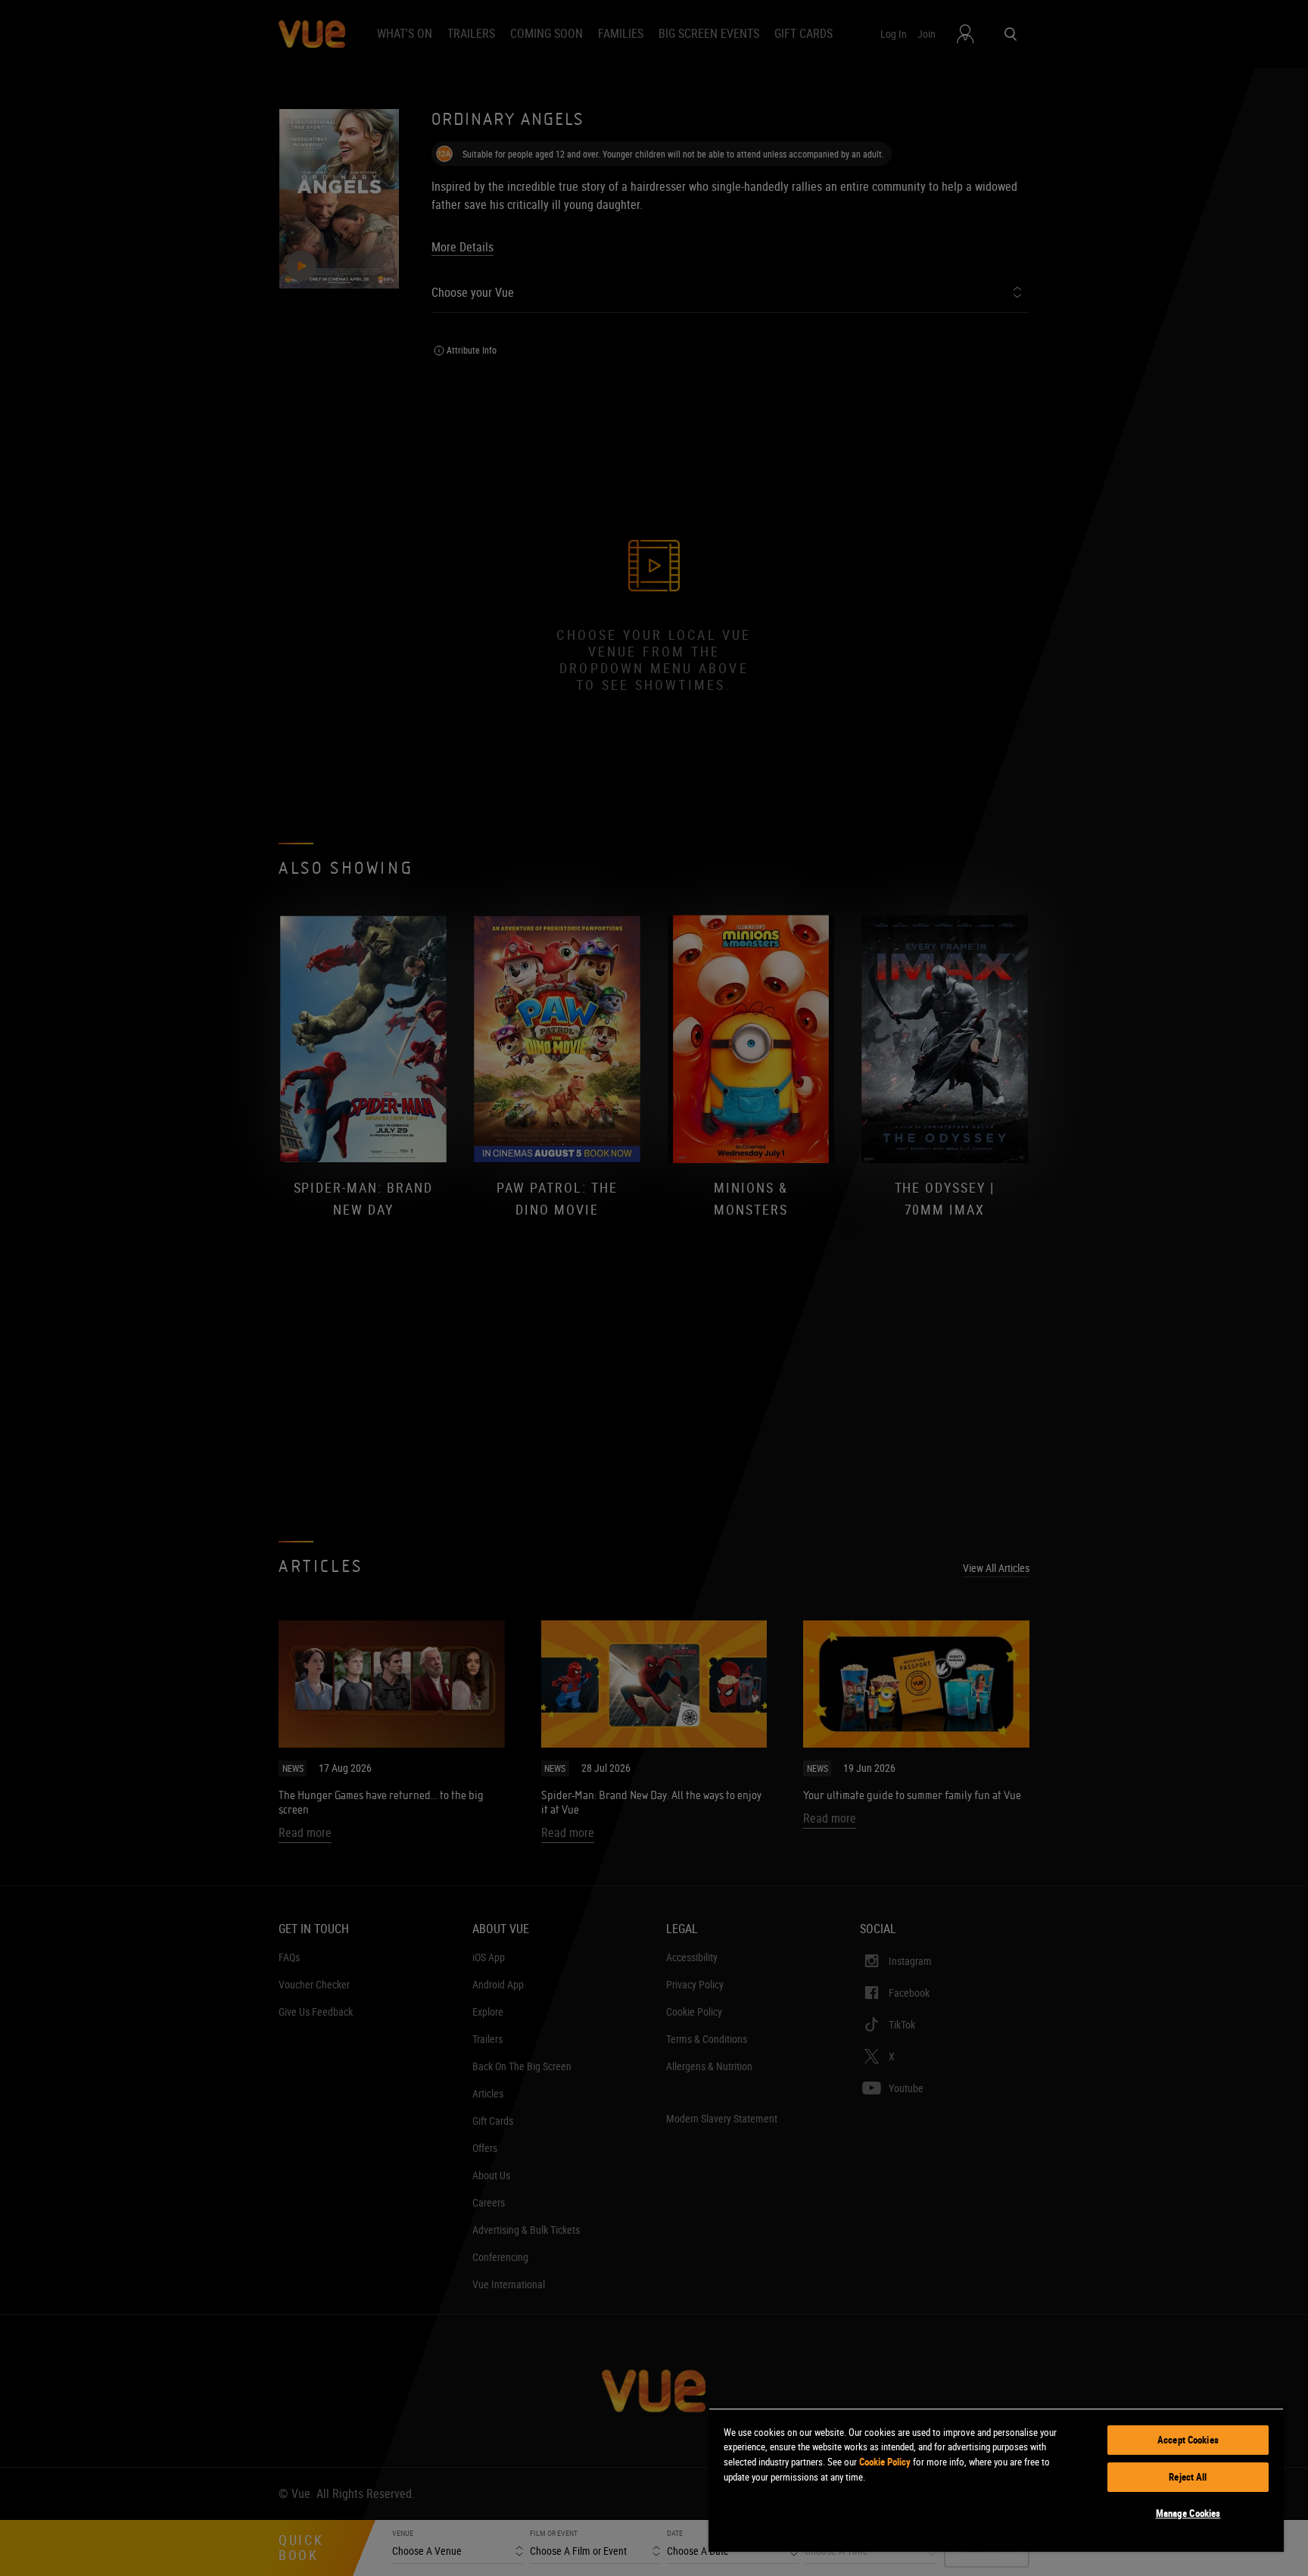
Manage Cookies (1188, 2513)
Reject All (1188, 2477)
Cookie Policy (885, 2462)
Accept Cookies (1188, 2440)
